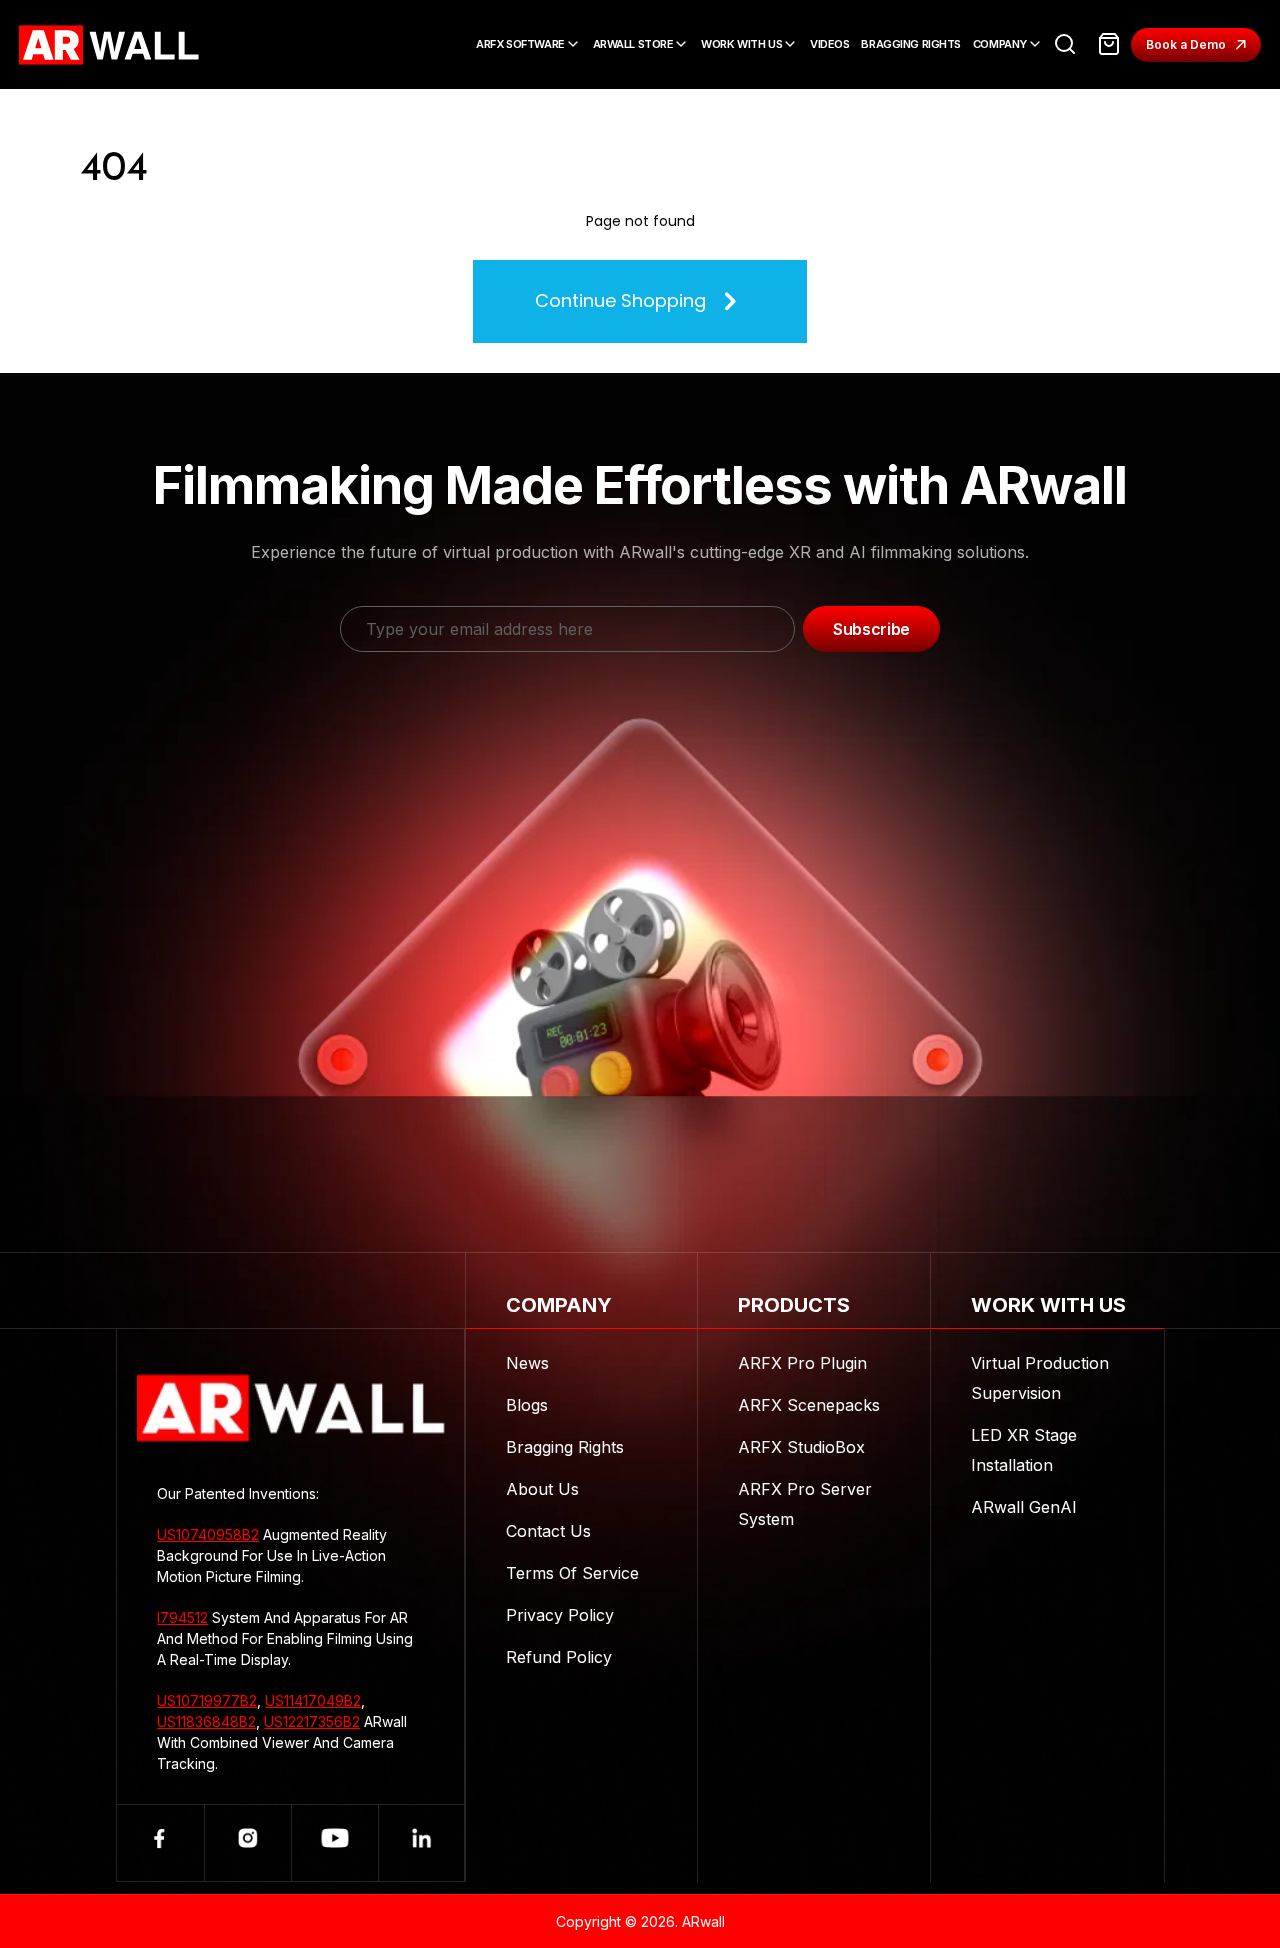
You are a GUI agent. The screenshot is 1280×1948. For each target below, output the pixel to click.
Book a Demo (1186, 44)
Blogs (527, 1405)
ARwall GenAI (1024, 1507)
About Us (542, 1489)
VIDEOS (829, 44)
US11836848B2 (206, 1721)
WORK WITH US (741, 44)
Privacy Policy (560, 1615)
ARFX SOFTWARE (520, 44)
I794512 (182, 1617)
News (527, 1363)
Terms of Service (572, 1573)
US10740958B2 (208, 1534)
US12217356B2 (312, 1721)
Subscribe (871, 629)
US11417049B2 (313, 1700)
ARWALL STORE (633, 44)
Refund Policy (559, 1657)
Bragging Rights (565, 1447)
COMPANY (1000, 44)
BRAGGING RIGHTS (910, 44)
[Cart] (1109, 44)
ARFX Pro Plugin (802, 1363)
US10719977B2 (207, 1700)
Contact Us (548, 1531)
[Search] (1065, 44)
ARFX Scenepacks (809, 1405)
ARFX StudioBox (801, 1447)
